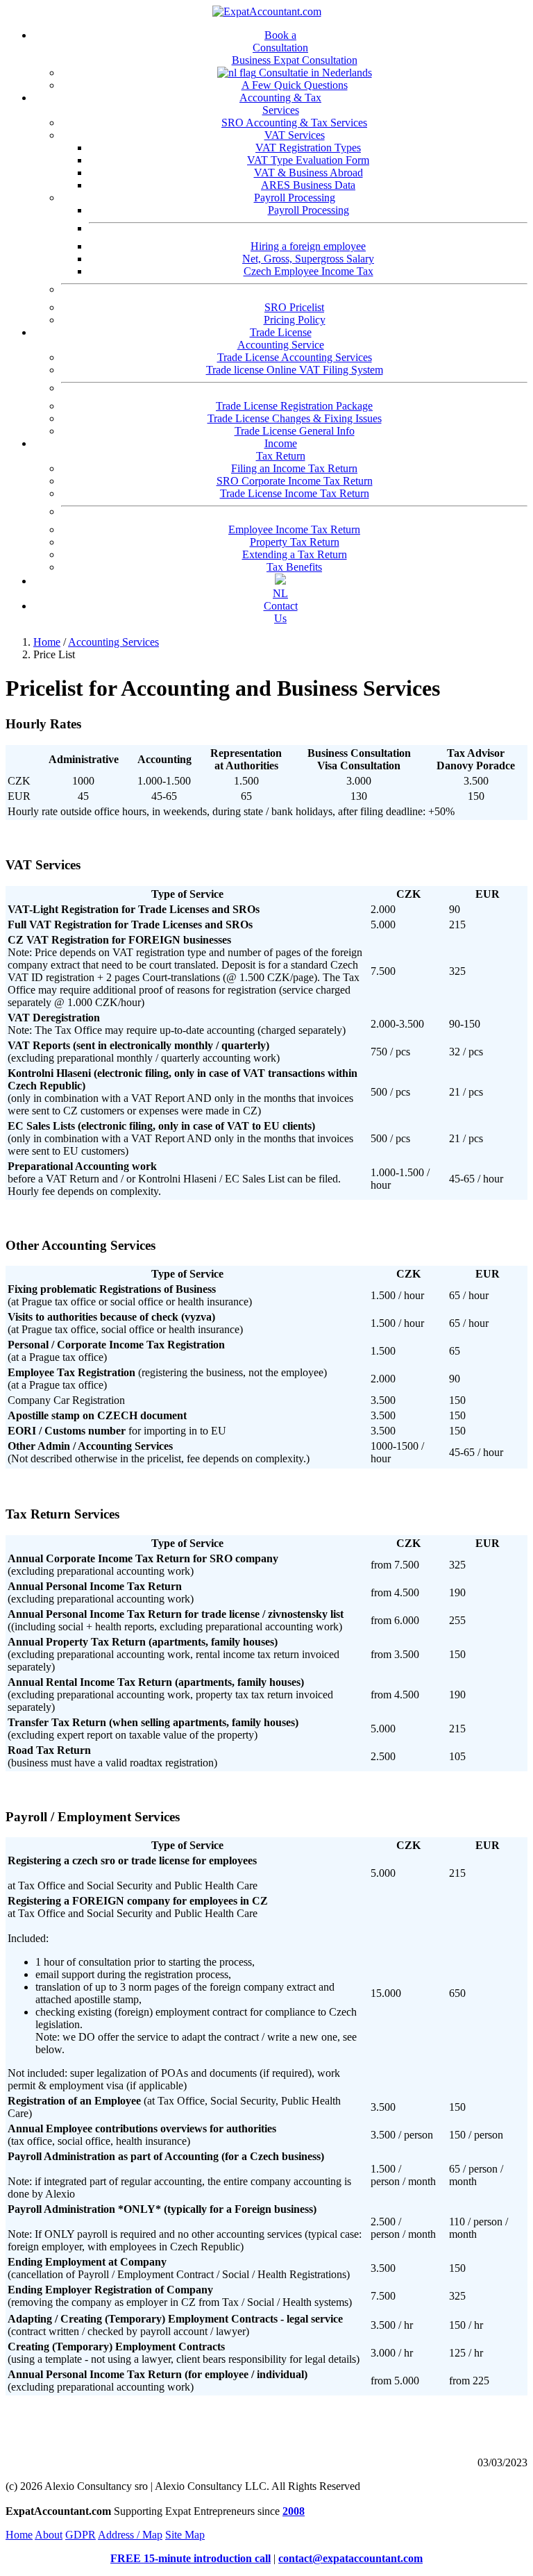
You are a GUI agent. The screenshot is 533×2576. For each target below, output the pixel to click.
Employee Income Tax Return (294, 529)
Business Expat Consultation (295, 60)
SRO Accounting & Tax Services (294, 123)
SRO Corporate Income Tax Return (295, 481)
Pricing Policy (295, 320)
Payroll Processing (295, 198)
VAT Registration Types (308, 148)
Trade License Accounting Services (295, 357)
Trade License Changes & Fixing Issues (295, 418)
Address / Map (130, 2535)
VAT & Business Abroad (308, 173)
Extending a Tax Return (295, 554)
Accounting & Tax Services (280, 104)
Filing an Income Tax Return (294, 468)
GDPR (81, 2535)
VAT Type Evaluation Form (308, 160)
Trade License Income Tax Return (295, 493)
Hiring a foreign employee (308, 246)
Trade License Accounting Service (281, 338)
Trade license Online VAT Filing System (295, 370)
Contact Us (281, 612)
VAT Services (295, 135)
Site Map (185, 2535)
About (49, 2535)
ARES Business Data (308, 185)
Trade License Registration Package (294, 406)
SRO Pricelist (294, 307)
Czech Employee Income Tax (308, 271)
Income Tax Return (281, 450)
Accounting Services (113, 642)
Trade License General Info (295, 431)
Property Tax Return (295, 542)
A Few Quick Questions (295, 85)
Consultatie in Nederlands (314, 73)
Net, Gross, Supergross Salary (308, 259)
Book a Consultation (280, 41)
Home (47, 642)
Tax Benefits (294, 567)
